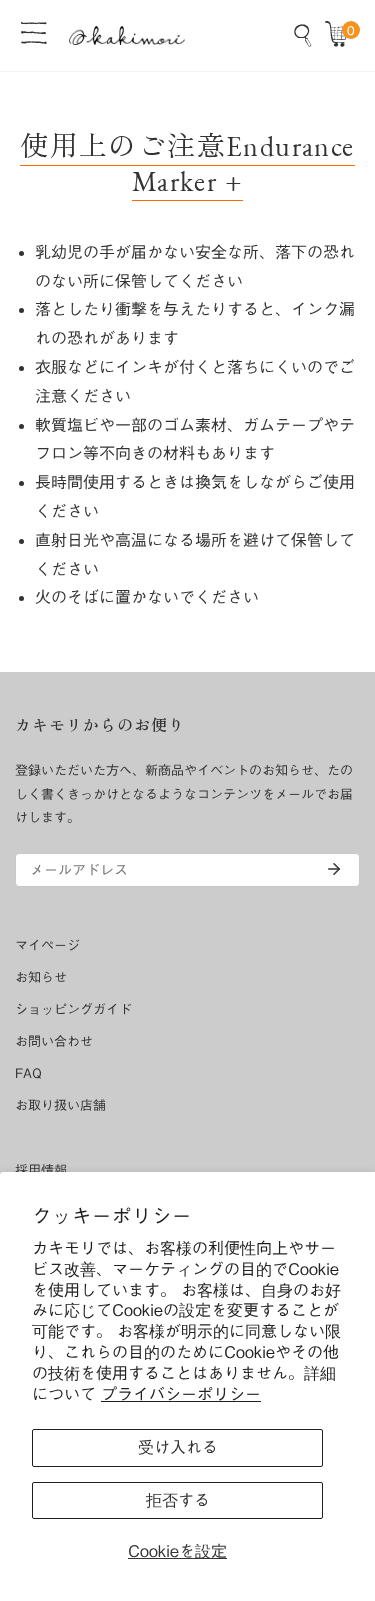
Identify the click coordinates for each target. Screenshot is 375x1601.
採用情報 (41, 1170)
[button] (341, 35)
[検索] (303, 35)
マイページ (47, 945)
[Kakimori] (127, 35)
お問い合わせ (54, 1041)
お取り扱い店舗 (60, 1105)
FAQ (28, 1073)
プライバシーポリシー (181, 1394)
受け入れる (178, 1447)
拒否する (178, 1500)
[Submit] (334, 869)
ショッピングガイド (73, 1009)
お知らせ (41, 977)
